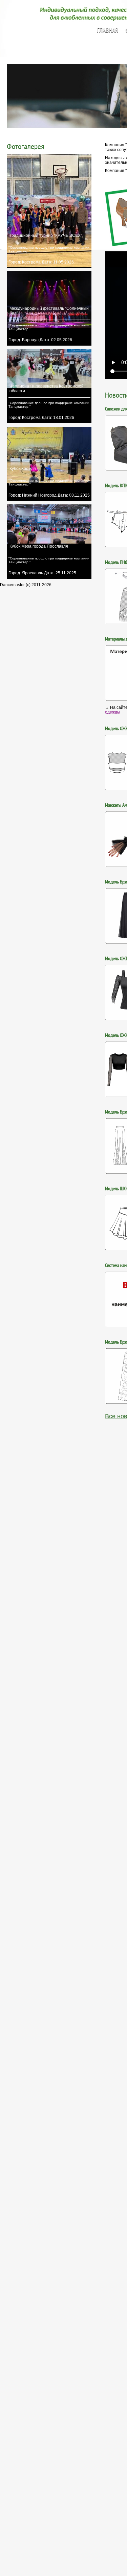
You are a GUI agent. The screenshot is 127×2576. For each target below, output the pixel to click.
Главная (107, 31)
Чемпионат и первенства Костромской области (47, 389)
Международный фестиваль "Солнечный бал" (49, 311)
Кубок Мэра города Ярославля (39, 546)
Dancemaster (49, 21)
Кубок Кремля (23, 469)
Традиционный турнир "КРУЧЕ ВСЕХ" (46, 235)
